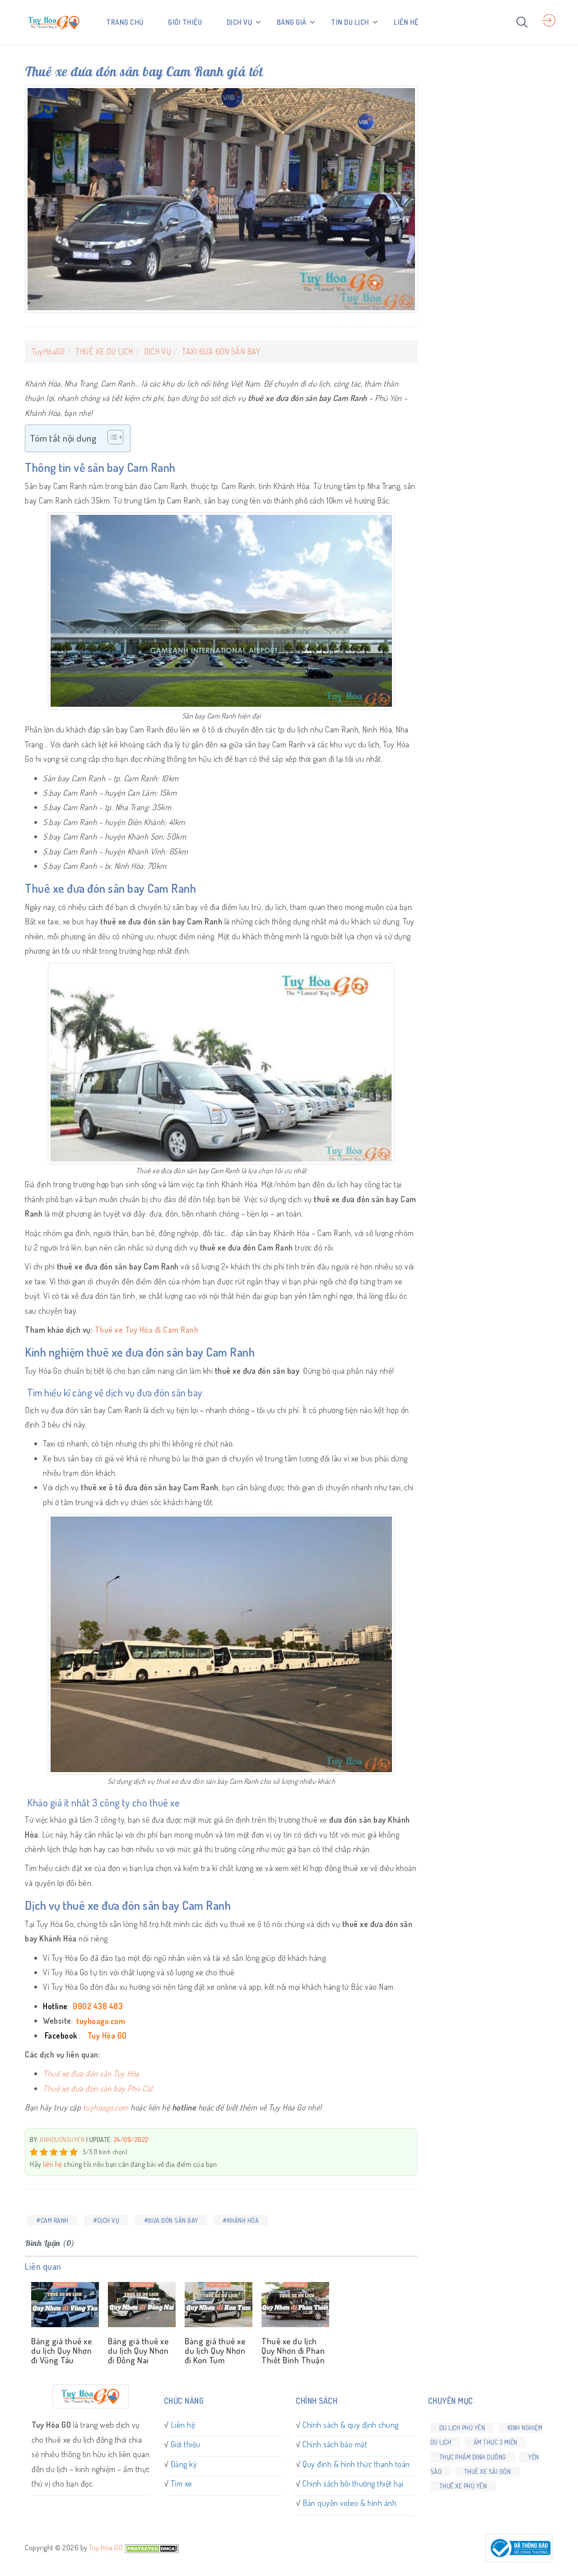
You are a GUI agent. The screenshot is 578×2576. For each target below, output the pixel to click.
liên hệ (53, 2164)
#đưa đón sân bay (171, 2220)
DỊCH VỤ (240, 22)
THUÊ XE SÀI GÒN (488, 2471)
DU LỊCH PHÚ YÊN (462, 2428)
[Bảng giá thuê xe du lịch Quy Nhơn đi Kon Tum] (217, 2305)
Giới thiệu (186, 2444)
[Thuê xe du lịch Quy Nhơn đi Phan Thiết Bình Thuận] (294, 2305)
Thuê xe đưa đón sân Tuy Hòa (91, 2073)
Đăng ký (184, 2464)
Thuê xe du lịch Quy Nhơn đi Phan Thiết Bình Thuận (293, 2350)
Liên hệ (183, 2425)
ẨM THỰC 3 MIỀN (496, 2442)
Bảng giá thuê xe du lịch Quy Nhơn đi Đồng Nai (138, 2350)
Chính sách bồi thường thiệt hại (353, 2483)
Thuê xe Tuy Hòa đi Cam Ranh (147, 1330)
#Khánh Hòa (241, 2220)
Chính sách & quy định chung (351, 2425)
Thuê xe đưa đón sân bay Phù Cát (98, 2088)
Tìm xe (182, 2483)
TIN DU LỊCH (350, 22)
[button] (111, 438)
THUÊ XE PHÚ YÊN (463, 2486)
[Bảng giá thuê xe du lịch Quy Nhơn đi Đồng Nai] (140, 2305)
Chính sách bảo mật (335, 2444)
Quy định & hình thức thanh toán (356, 2464)
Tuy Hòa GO (106, 2548)
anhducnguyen (62, 2140)
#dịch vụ (106, 2220)
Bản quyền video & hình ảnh (350, 2503)
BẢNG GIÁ (292, 22)
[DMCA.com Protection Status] (152, 2548)
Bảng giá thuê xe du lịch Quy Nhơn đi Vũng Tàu (61, 2350)
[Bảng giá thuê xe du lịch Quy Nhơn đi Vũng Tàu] (63, 2305)
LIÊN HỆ (406, 22)
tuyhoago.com (106, 2107)
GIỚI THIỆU (185, 22)
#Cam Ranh (52, 2220)
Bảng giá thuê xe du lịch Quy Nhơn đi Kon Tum (215, 2350)
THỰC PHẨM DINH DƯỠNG (473, 2457)
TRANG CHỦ (125, 22)
